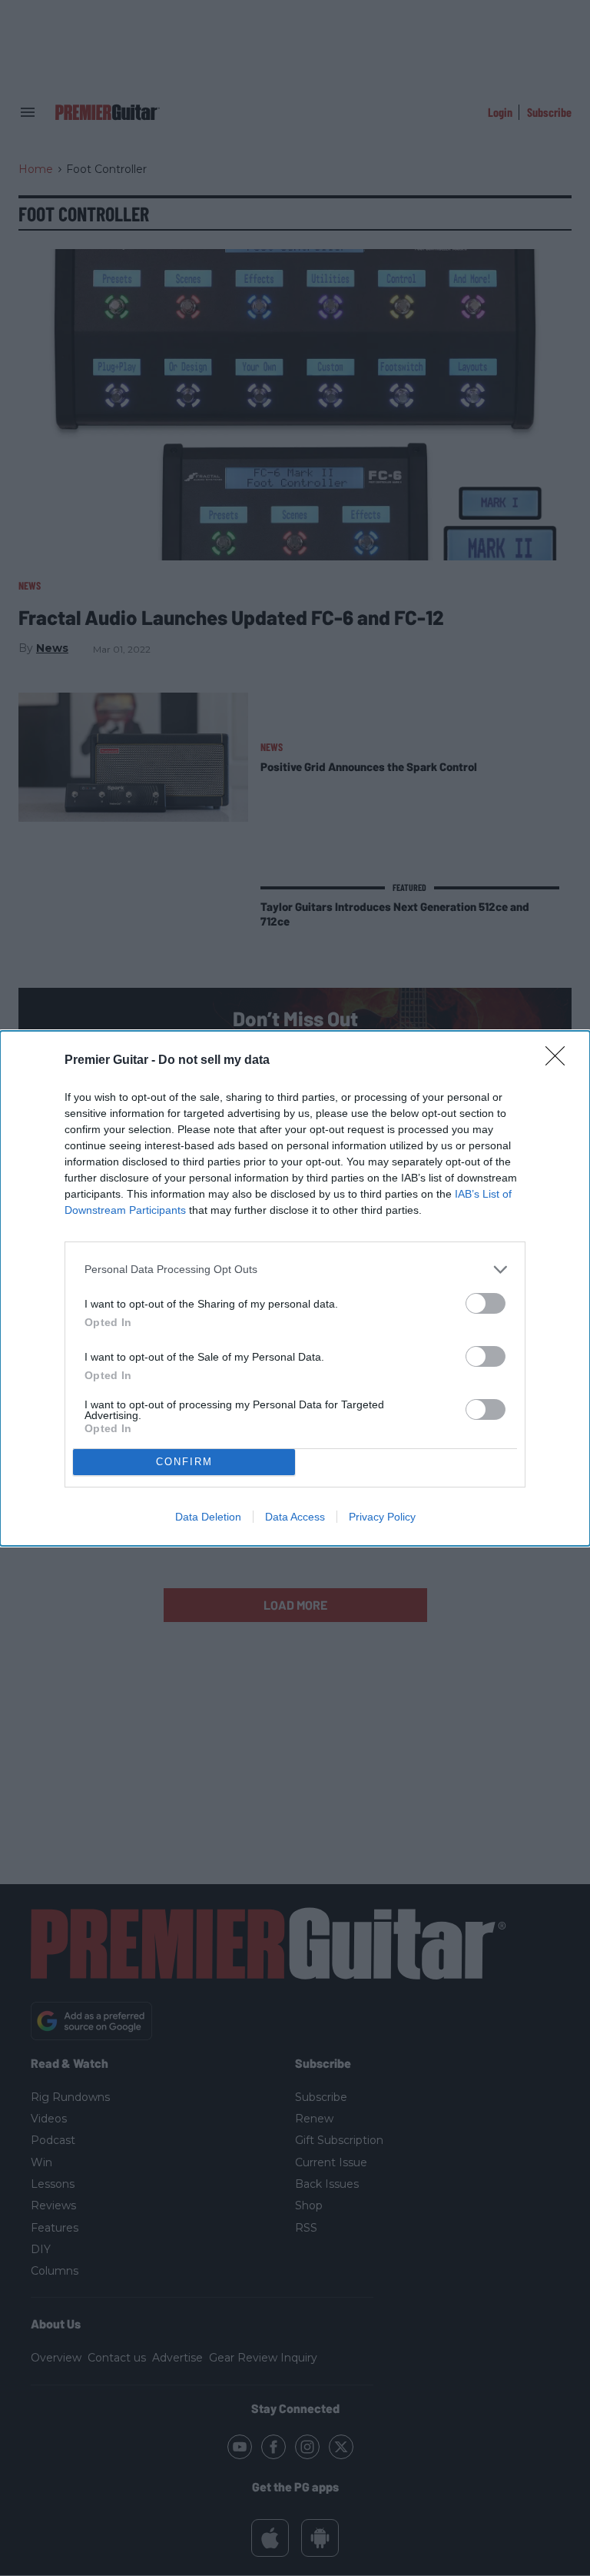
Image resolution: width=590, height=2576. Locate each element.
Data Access (295, 1517)
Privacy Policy (382, 1517)
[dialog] (295, 1288)
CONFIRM (184, 1462)
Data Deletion (208, 1517)
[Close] (560, 1061)
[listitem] (295, 1270)
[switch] (486, 1303)
